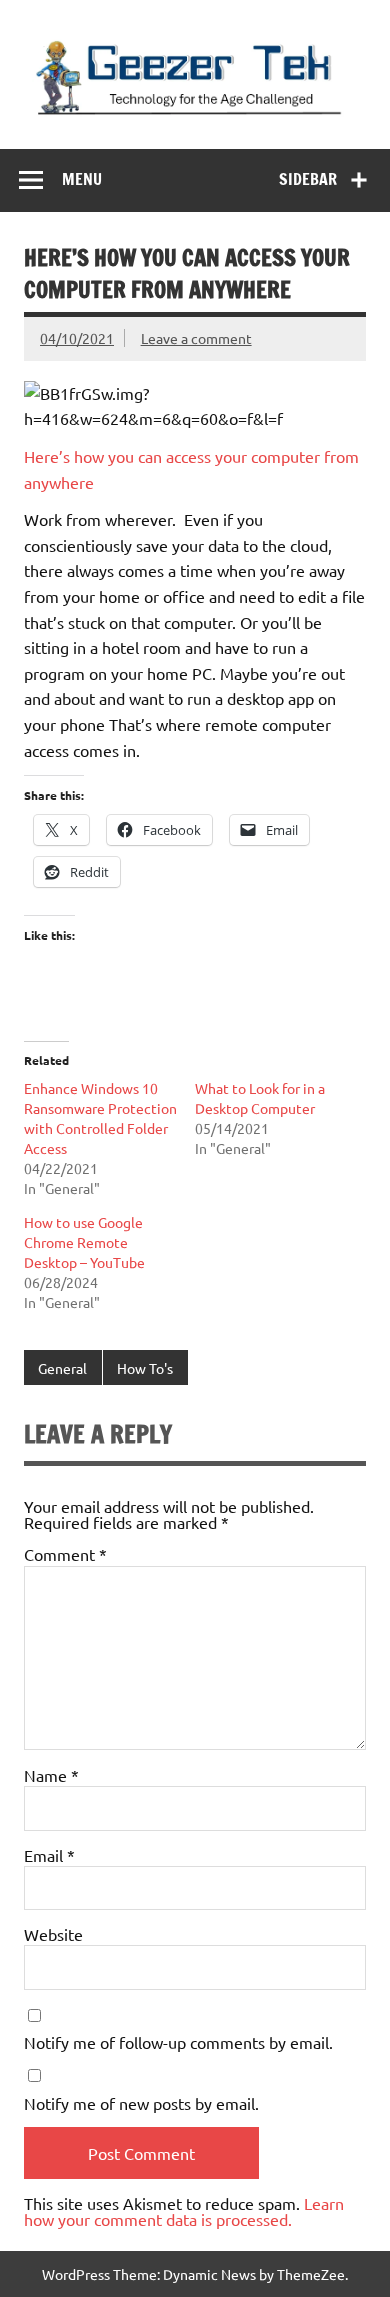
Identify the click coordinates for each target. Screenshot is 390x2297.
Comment (65, 1554)
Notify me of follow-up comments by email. (178, 2042)
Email (49, 1855)
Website (53, 1934)
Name (51, 1775)
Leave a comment (196, 338)
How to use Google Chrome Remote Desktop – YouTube (84, 1242)
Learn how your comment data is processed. (184, 2211)
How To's (145, 1368)
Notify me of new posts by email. (141, 2103)
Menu (82, 179)
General (62, 1368)
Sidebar (308, 179)
